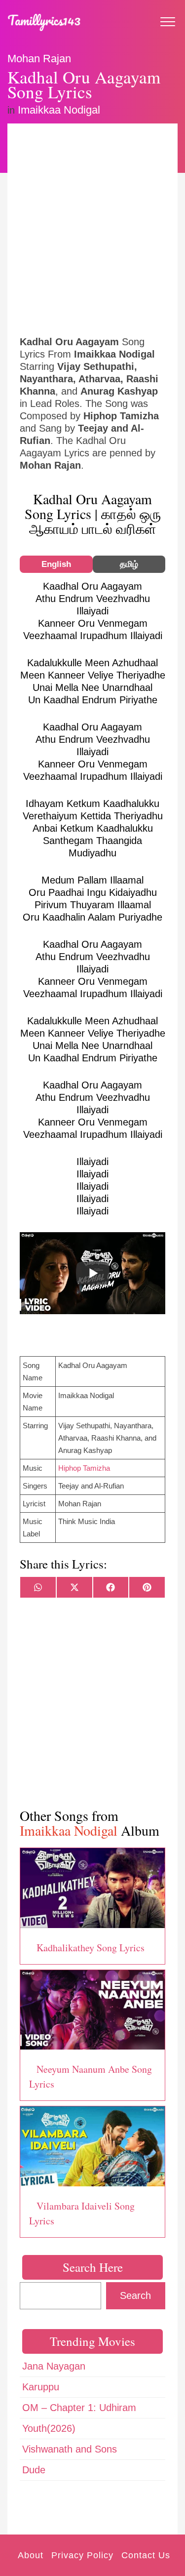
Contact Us (146, 2555)
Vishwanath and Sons (70, 2449)
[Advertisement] (92, 228)
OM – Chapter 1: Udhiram (79, 2408)
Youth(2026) (49, 2428)
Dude (34, 2470)
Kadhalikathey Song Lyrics (91, 1948)
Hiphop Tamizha (84, 1468)
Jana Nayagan (54, 2366)
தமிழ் (129, 564)
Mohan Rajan (39, 59)
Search (135, 2295)
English (56, 564)
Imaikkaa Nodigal (59, 110)
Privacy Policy (82, 2555)
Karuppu (41, 2387)
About (31, 2555)
